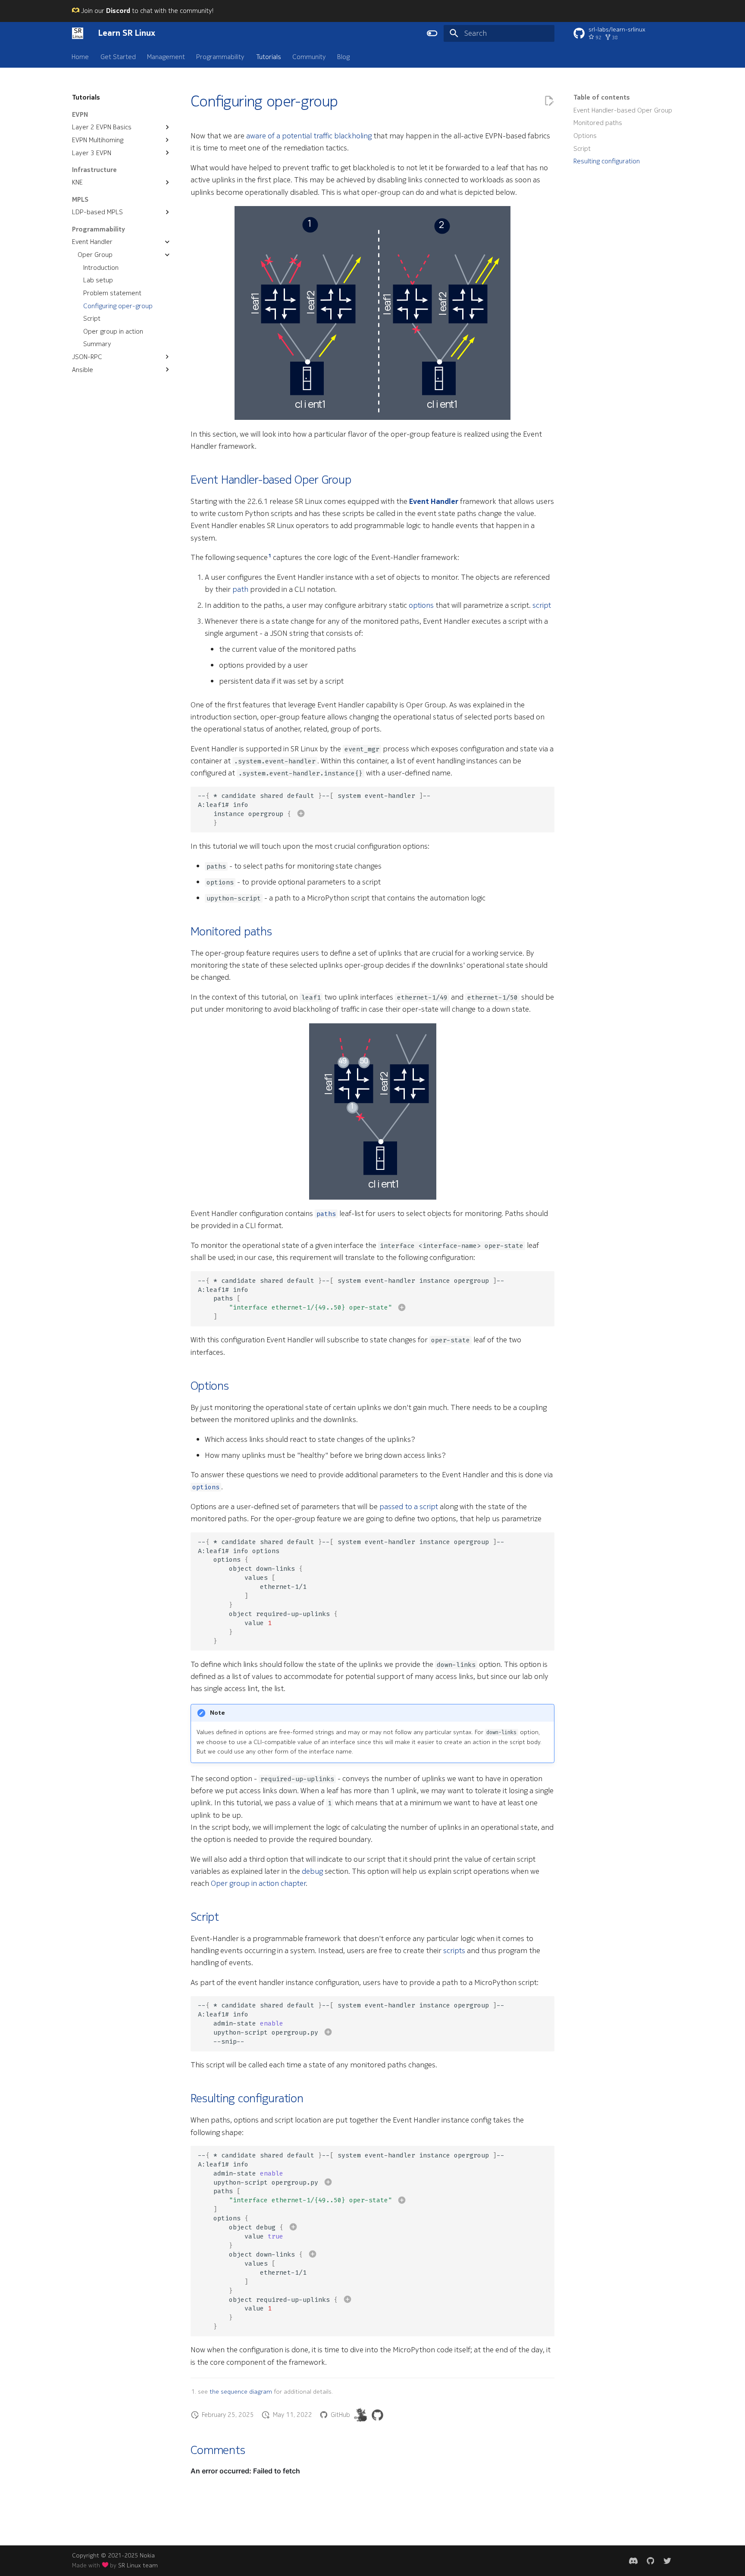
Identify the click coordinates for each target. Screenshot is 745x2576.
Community (309, 56)
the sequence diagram (241, 2392)
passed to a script (409, 1507)
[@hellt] (361, 2415)
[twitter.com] (668, 2561)
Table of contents (602, 97)
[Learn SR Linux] (78, 33)
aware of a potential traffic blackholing (309, 136)
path (240, 589)
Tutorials (269, 56)
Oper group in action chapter (258, 1883)
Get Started (118, 56)
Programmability (221, 56)
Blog (344, 56)
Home (81, 56)
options (421, 605)
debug (312, 1871)
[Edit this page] (549, 101)
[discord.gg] (633, 2561)
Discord (118, 11)
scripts (454, 1951)
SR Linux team (138, 2565)
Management (166, 56)
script (542, 605)
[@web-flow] (377, 2415)
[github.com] (650, 2561)
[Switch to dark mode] (432, 33)
